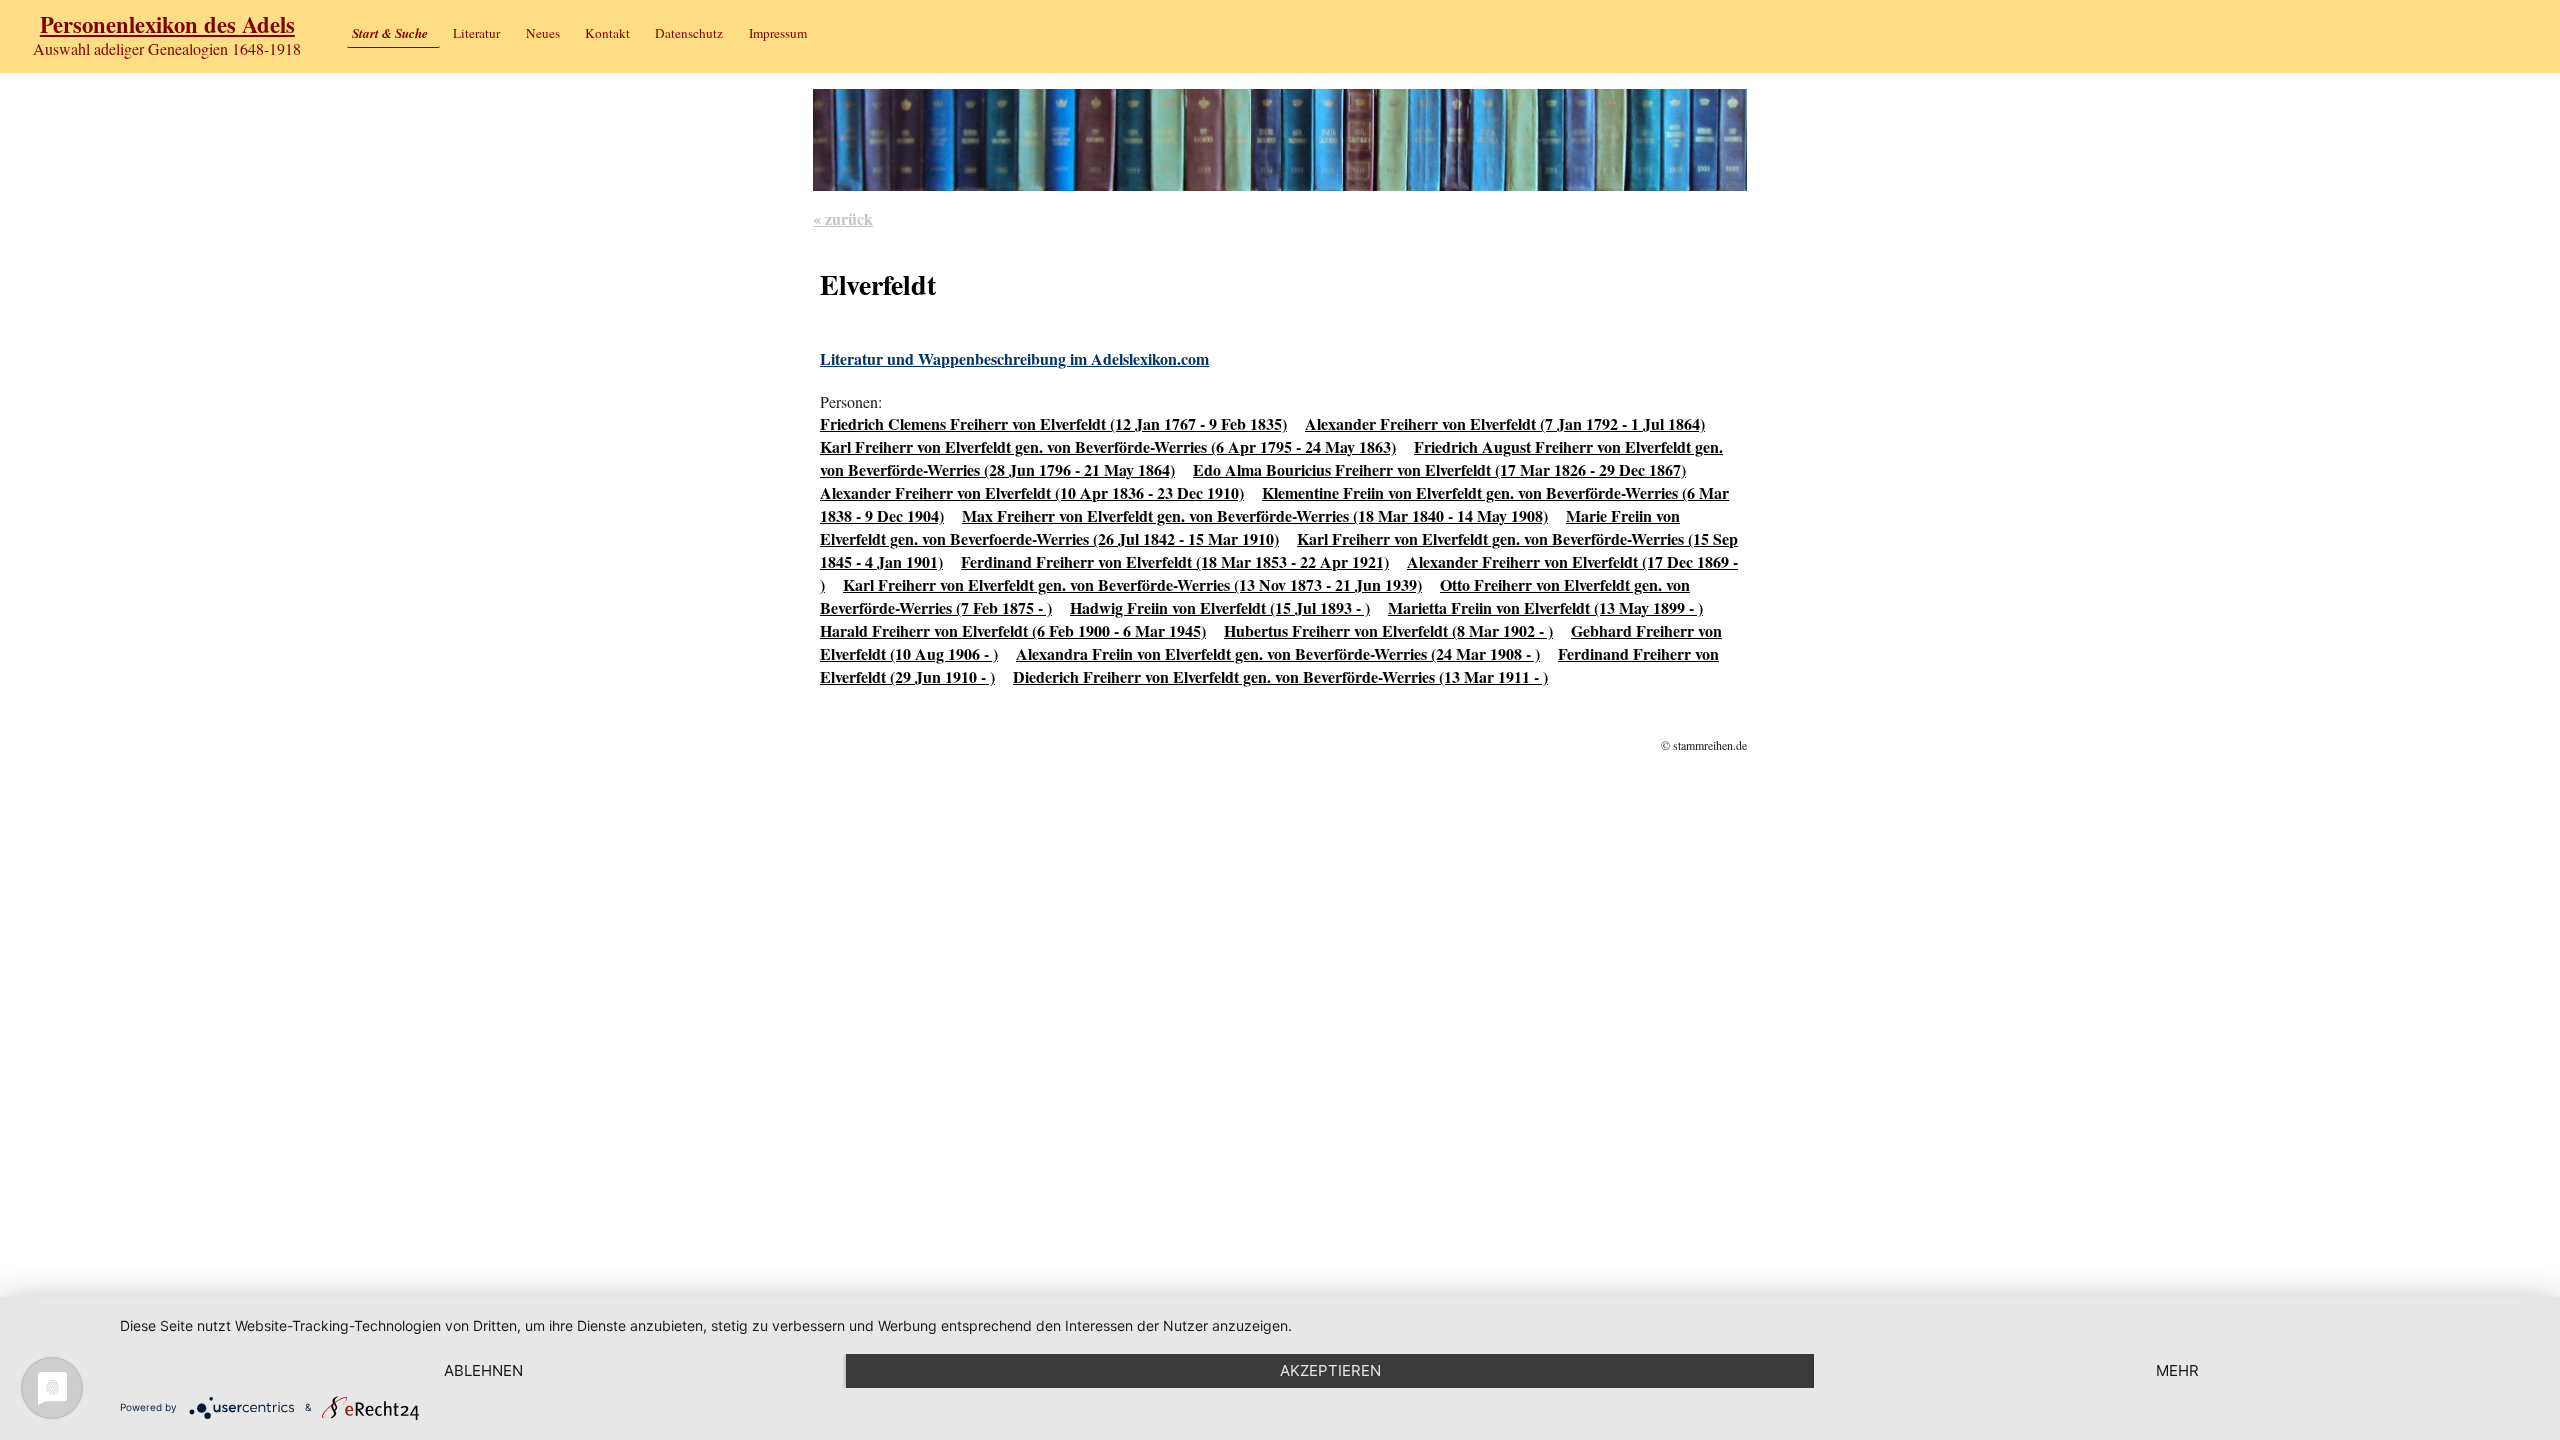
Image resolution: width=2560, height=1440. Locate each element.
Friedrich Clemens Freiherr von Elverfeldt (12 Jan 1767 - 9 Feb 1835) (1053, 423)
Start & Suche (390, 33)
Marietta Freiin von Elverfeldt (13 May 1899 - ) (1545, 607)
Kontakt (607, 33)
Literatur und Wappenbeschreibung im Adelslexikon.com (1014, 358)
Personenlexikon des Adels (167, 24)
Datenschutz (689, 33)
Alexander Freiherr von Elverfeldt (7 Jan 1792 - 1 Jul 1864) (1505, 423)
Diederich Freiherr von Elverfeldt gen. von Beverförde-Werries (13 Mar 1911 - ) (1280, 676)
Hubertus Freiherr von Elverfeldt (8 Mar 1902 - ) (1388, 630)
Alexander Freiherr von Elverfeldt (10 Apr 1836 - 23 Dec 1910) (1032, 492)
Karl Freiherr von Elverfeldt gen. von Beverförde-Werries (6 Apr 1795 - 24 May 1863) (1108, 446)
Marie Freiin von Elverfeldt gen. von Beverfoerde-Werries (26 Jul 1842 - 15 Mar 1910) (1250, 527)
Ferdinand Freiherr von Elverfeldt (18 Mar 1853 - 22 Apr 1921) (1175, 561)
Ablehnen (483, 1370)
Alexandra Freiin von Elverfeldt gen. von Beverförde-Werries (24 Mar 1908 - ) (1278, 653)
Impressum (778, 33)
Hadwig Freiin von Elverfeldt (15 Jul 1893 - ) (1220, 607)
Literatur (476, 33)
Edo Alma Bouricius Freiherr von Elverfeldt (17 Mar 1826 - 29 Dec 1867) (1439, 469)
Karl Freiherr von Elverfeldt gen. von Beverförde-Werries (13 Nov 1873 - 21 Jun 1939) (1132, 584)
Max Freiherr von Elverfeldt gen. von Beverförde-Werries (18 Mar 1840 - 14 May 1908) (1255, 515)
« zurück (843, 218)
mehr (2177, 1370)
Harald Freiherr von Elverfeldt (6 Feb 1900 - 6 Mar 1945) (1013, 630)
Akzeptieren (1330, 1370)
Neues (543, 33)
